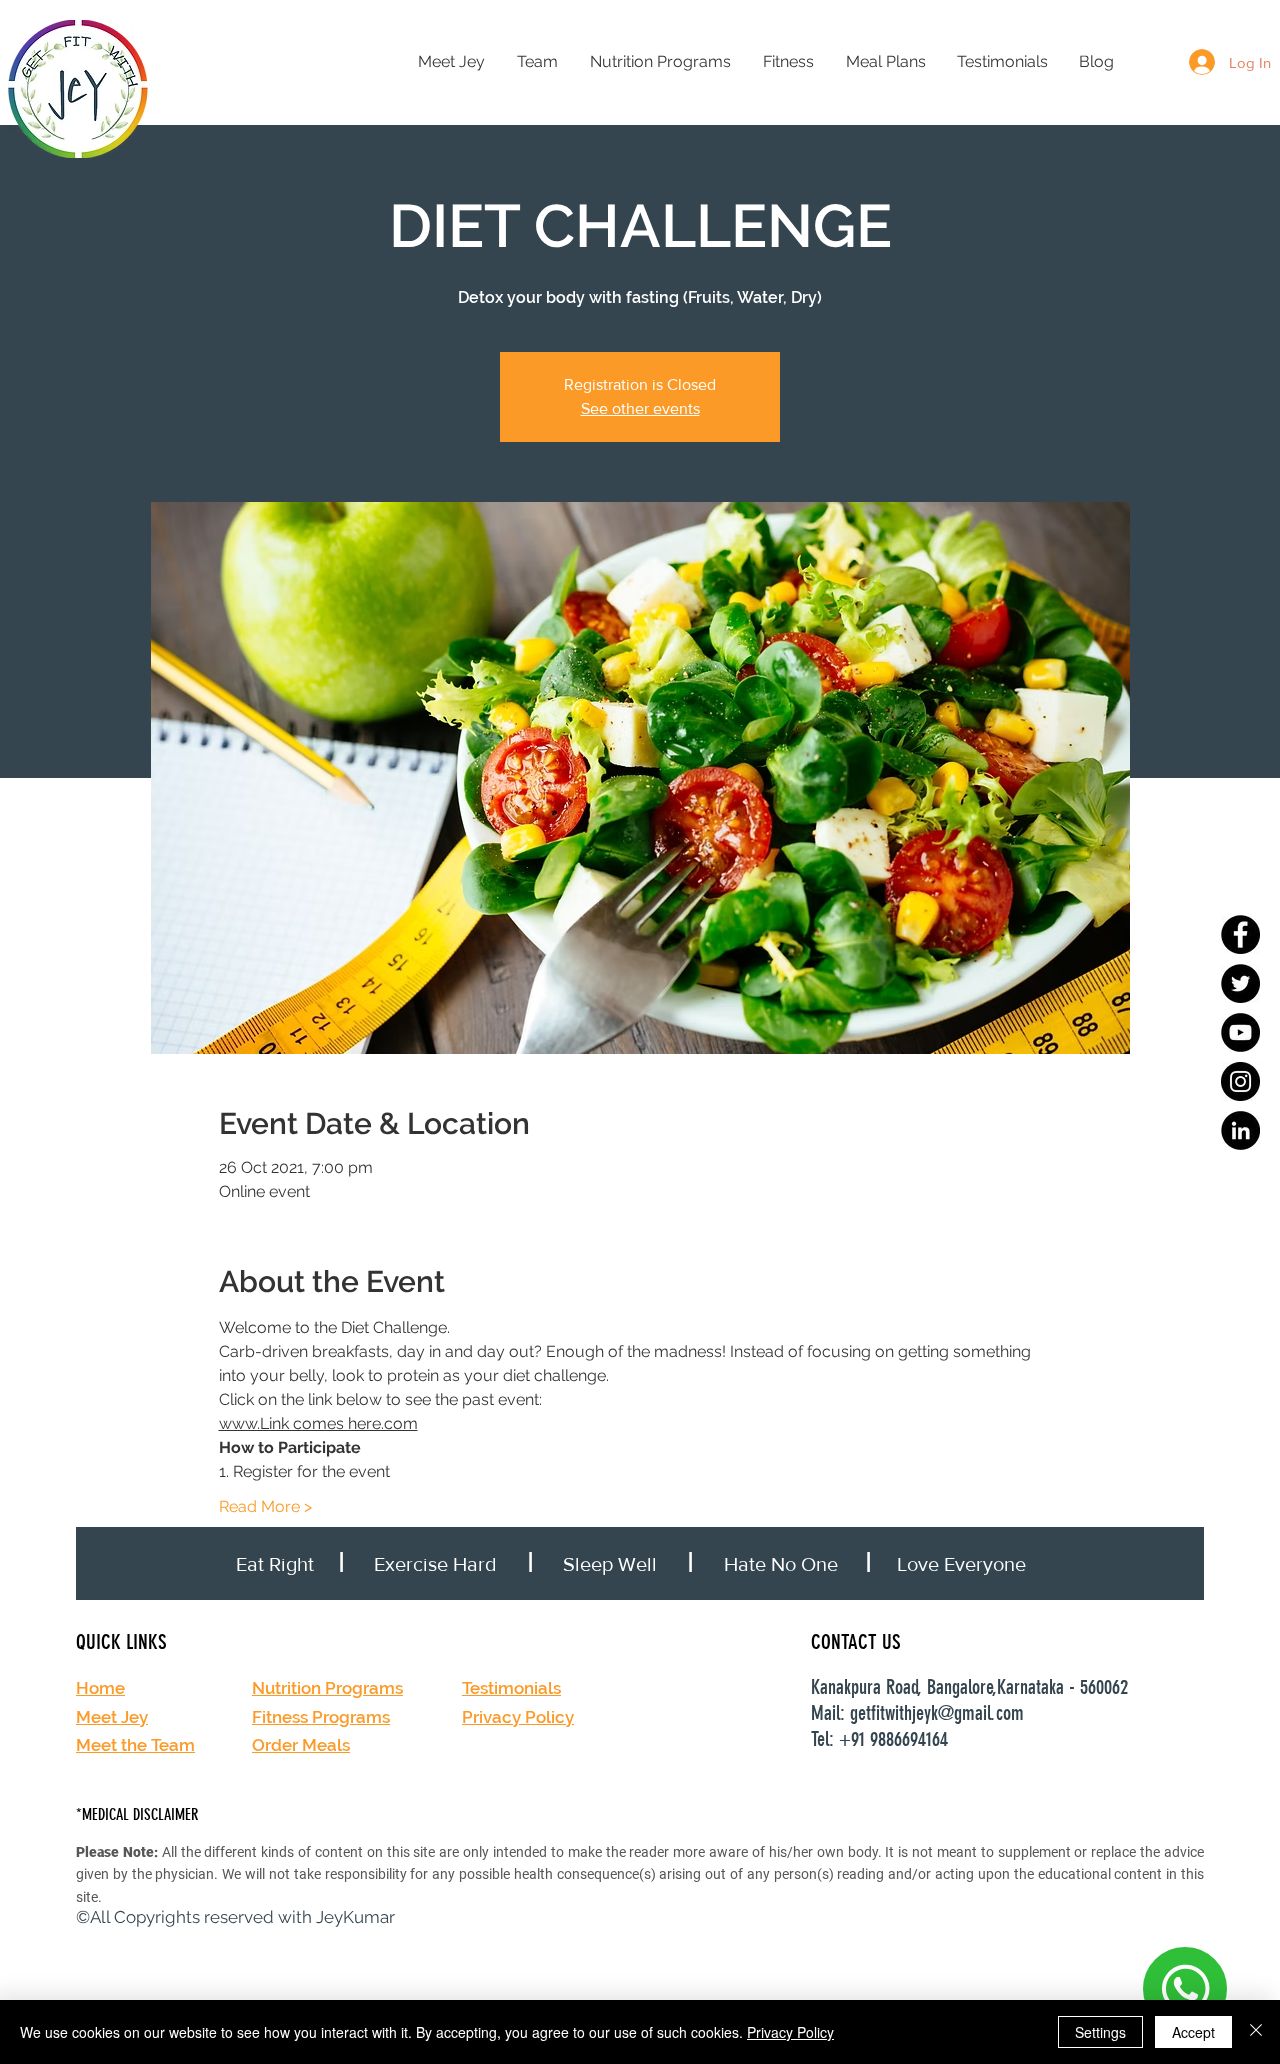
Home (100, 1688)
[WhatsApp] (1185, 1989)
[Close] (1256, 2032)
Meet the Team (135, 1745)
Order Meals (301, 1745)
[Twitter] (1240, 983)
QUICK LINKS (121, 1641)
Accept (1193, 2032)
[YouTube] (1240, 1032)
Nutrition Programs (327, 1688)
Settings (1100, 2032)
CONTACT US (856, 1641)
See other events (640, 408)
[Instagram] (1240, 1081)
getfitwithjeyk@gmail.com (937, 1713)
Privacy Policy (518, 1717)
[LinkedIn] (1240, 1130)
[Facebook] (1240, 934)
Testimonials (511, 1688)
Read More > (265, 1506)
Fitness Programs (321, 1717)
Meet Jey (112, 1717)
